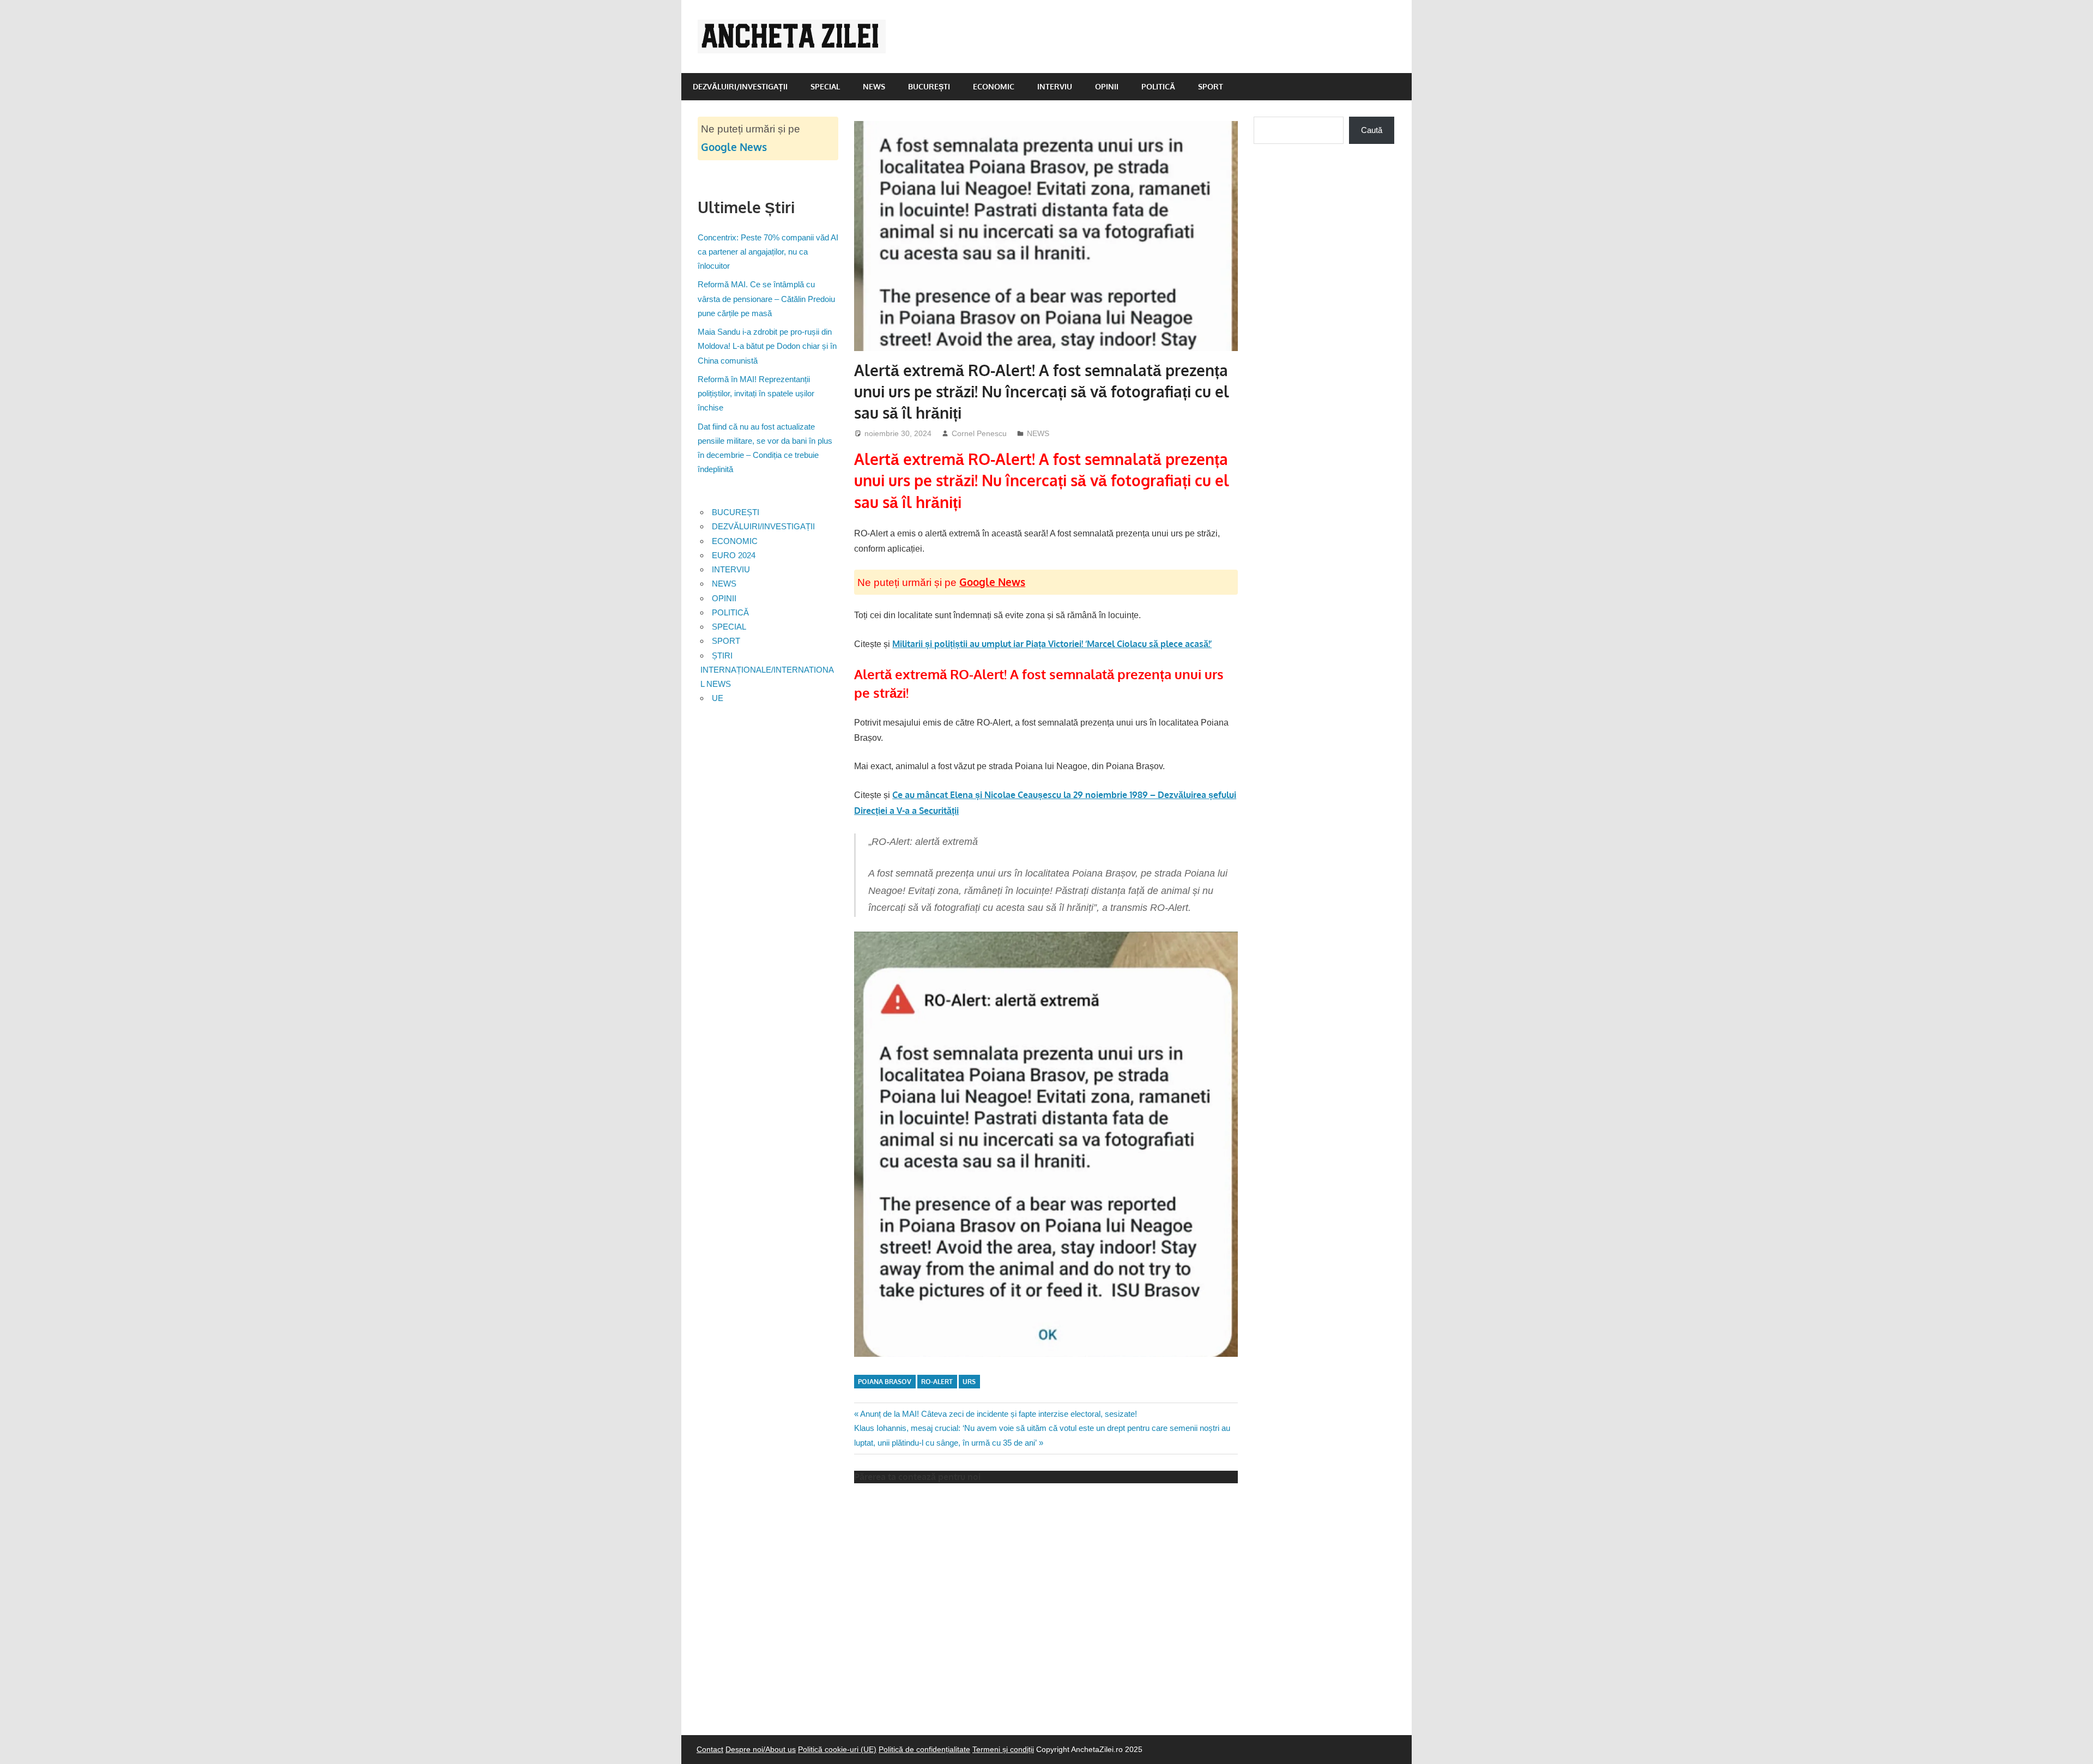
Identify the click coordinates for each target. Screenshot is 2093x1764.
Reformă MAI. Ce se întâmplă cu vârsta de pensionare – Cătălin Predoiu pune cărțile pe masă (766, 299)
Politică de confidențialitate (924, 1749)
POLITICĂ (1158, 86)
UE (718, 698)
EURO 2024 (734, 555)
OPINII (1107, 86)
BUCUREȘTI (929, 86)
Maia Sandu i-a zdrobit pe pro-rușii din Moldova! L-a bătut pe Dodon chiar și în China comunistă (767, 346)
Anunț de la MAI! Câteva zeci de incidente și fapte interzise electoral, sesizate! (998, 1414)
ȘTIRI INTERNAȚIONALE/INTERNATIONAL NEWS (767, 670)
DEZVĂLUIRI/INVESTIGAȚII (740, 86)
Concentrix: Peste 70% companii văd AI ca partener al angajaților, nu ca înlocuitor (768, 252)
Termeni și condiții (1003, 1749)
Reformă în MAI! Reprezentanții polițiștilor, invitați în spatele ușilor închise (756, 394)
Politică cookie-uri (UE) (837, 1749)
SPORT (1211, 86)
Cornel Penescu (979, 433)
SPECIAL (825, 86)
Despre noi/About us (761, 1749)
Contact (710, 1749)
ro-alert (937, 1382)
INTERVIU (1055, 86)
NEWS (874, 86)
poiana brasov (885, 1382)
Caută (1372, 130)
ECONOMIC (994, 86)
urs (969, 1382)
